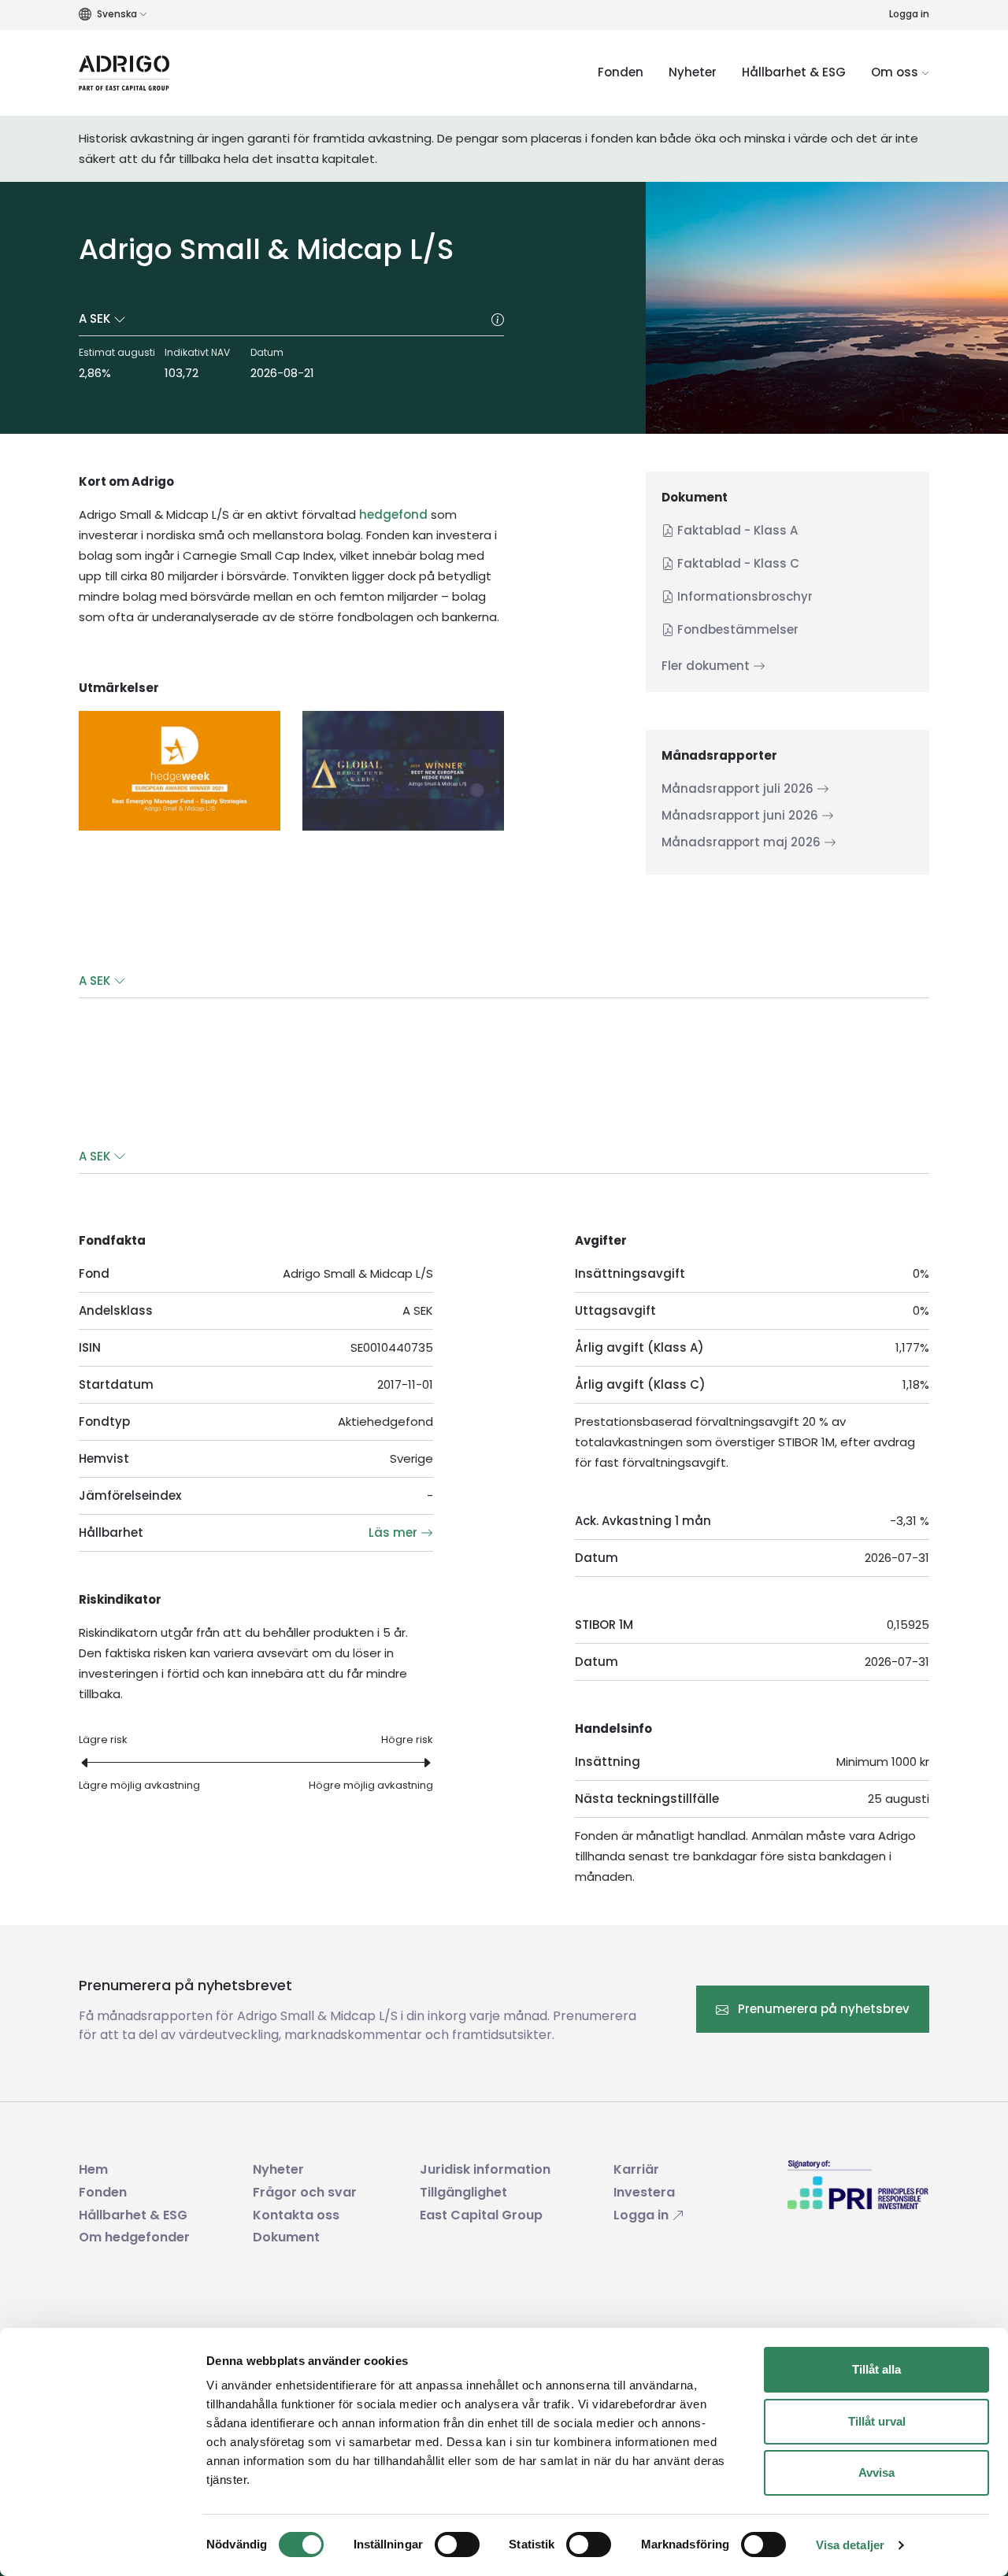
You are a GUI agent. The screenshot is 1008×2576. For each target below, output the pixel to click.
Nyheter (693, 72)
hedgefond (393, 514)
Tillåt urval (877, 2421)
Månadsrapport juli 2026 (739, 788)
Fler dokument (707, 666)
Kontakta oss (296, 2215)
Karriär (636, 2169)
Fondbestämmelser (736, 629)
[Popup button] (498, 319)
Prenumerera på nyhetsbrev (822, 2009)
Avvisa (876, 2472)
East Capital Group (481, 2215)
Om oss (896, 72)
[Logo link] (124, 73)
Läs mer (395, 1532)
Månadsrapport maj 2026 (743, 842)
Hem (93, 2169)
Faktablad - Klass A (736, 530)
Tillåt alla (876, 2369)
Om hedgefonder (134, 2237)
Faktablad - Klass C (737, 563)
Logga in (909, 14)
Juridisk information (485, 2169)
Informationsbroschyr (743, 596)
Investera (644, 2192)
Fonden (621, 72)
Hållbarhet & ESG (794, 72)
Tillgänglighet (463, 2192)
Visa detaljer (850, 2545)
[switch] (457, 2545)
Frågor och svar (305, 2192)
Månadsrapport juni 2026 (741, 815)
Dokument (286, 2237)
